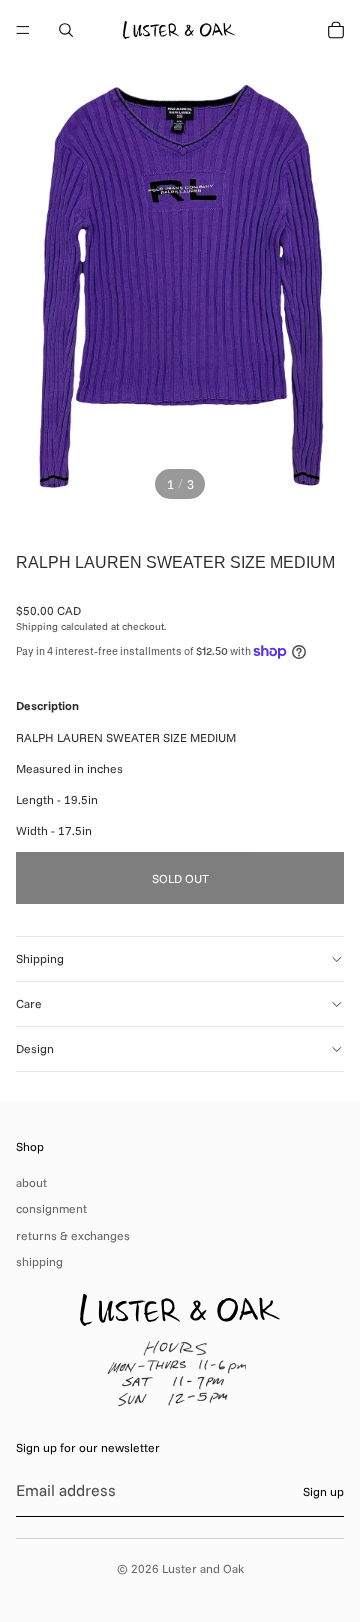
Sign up (323, 1491)
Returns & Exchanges (73, 1235)
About (31, 1182)
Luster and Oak (203, 1568)
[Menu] (23, 30)
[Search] (66, 30)
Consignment (51, 1208)
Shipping (40, 958)
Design (35, 1048)
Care (29, 1003)
